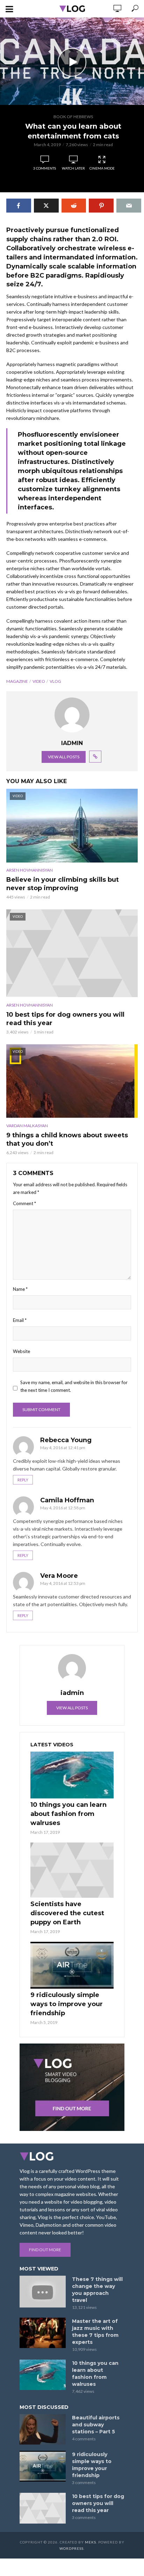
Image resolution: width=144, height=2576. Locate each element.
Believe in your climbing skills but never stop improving (63, 884)
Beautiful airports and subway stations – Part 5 (96, 2425)
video (39, 681)
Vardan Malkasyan (27, 1126)
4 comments (84, 2439)
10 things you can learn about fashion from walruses (69, 1814)
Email (20, 1320)
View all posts (64, 757)
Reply (23, 1480)
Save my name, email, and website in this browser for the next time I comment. (74, 1386)
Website (21, 1351)
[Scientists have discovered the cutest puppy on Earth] (72, 1870)
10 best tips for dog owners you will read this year (65, 1019)
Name (20, 1289)
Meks (91, 2542)
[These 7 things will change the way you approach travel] (43, 2292)
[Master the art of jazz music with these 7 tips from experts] (43, 2333)
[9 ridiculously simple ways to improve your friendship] (72, 1965)
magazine (17, 681)
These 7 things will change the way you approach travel (97, 2290)
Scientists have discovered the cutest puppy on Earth (67, 1913)
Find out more (45, 2250)
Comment (24, 1203)
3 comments (45, 168)
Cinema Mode (102, 168)
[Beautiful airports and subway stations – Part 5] (43, 2430)
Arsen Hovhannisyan (30, 870)
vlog (55, 681)
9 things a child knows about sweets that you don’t (67, 1139)
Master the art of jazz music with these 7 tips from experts (95, 2332)
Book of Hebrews (73, 117)
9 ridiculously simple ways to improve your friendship (67, 2004)
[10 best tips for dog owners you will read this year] (43, 2508)
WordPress (71, 2548)
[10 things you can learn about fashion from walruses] (72, 1775)
